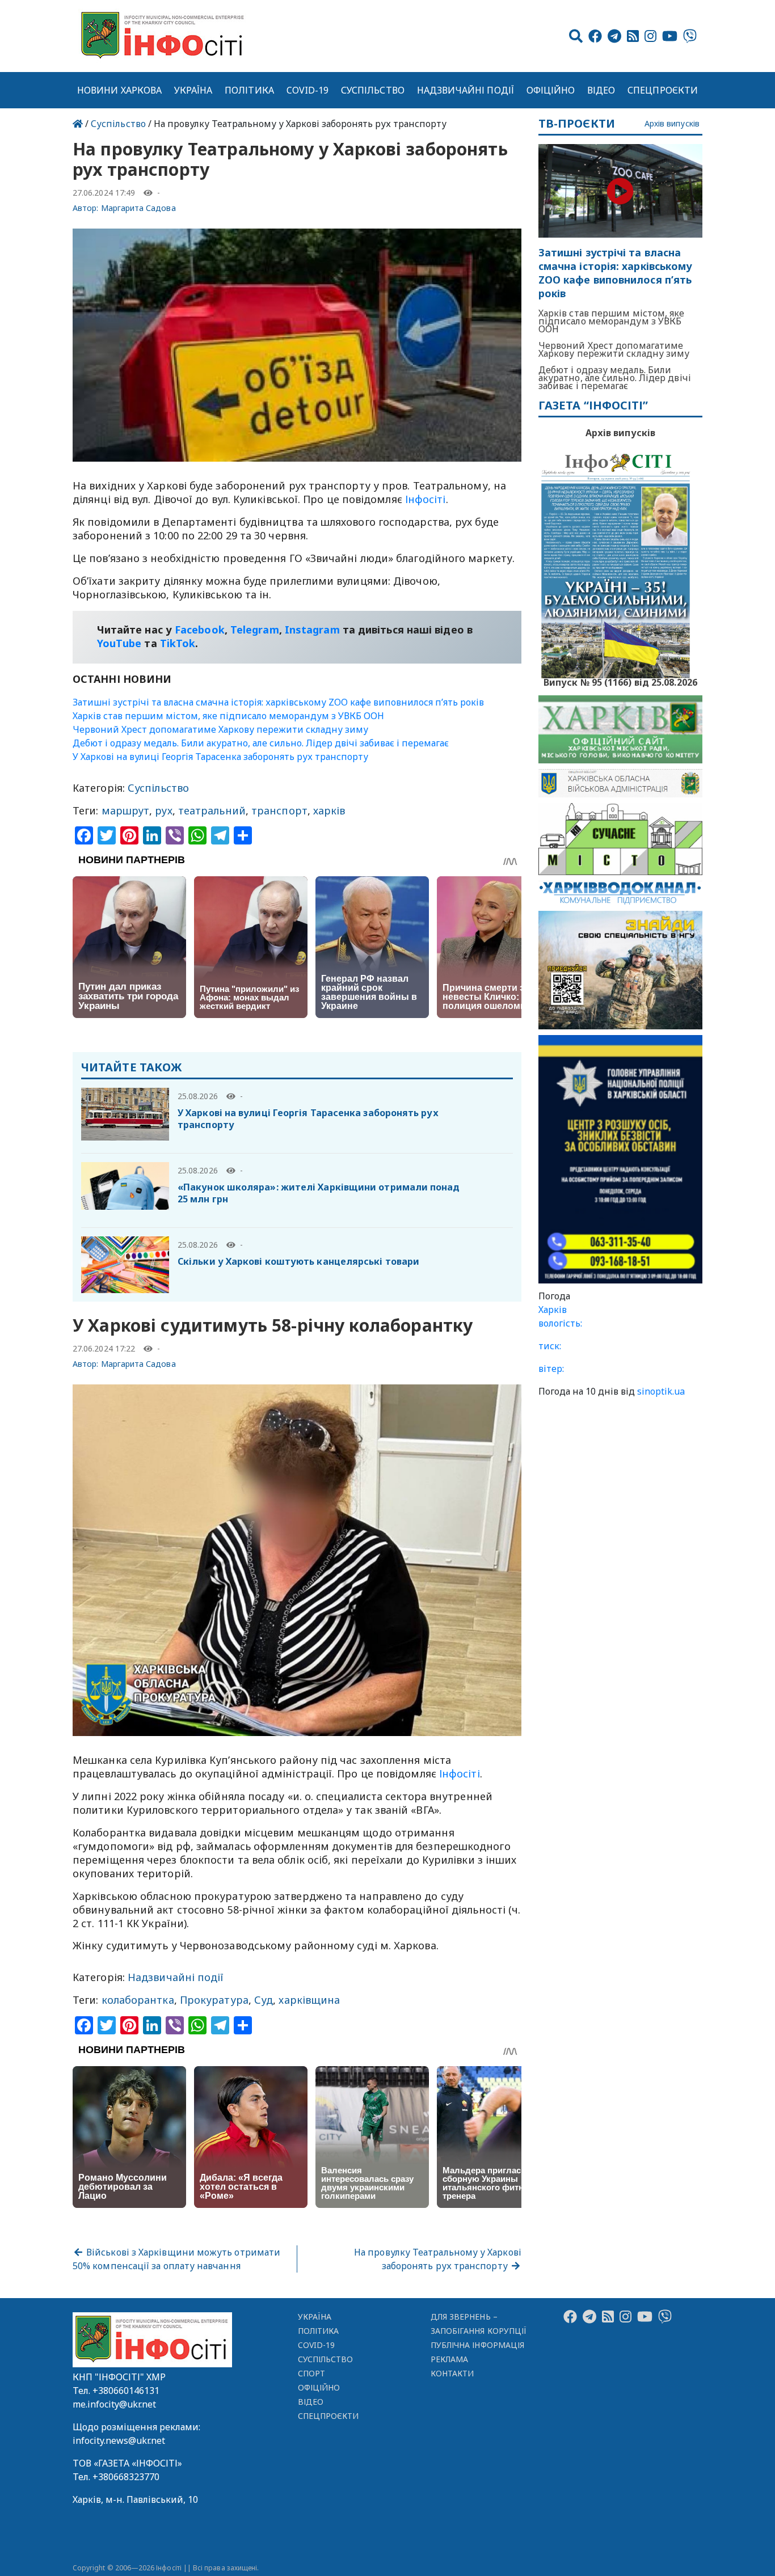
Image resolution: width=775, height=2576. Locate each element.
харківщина (309, 2000)
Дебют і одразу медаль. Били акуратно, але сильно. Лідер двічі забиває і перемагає (261, 743)
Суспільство (373, 90)
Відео (601, 90)
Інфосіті (426, 499)
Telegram (255, 630)
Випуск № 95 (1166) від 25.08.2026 (620, 681)
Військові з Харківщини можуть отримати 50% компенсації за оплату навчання (176, 2259)
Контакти (452, 2373)
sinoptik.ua (661, 1391)
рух (163, 810)
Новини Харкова (119, 90)
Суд (264, 2000)
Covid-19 (308, 90)
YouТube (119, 643)
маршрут (126, 810)
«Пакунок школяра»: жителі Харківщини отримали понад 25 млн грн (319, 1193)
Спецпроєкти (663, 90)
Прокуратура (214, 2000)
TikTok (178, 643)
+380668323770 (126, 2477)
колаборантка (138, 2000)
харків (329, 810)
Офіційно (551, 90)
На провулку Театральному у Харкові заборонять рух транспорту (438, 2259)
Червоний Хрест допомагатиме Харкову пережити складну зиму (220, 729)
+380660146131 (126, 2391)
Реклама (450, 2359)
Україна (193, 90)
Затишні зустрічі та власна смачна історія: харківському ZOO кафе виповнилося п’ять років (278, 702)
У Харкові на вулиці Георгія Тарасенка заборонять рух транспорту (220, 757)
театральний (212, 810)
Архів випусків (672, 124)
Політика (249, 90)
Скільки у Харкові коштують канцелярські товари (298, 1261)
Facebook (200, 630)
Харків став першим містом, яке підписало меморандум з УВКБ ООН (228, 716)
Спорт (311, 2373)
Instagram (312, 630)
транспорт (279, 810)
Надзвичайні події (466, 90)
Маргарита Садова (138, 208)
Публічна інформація (477, 2345)
